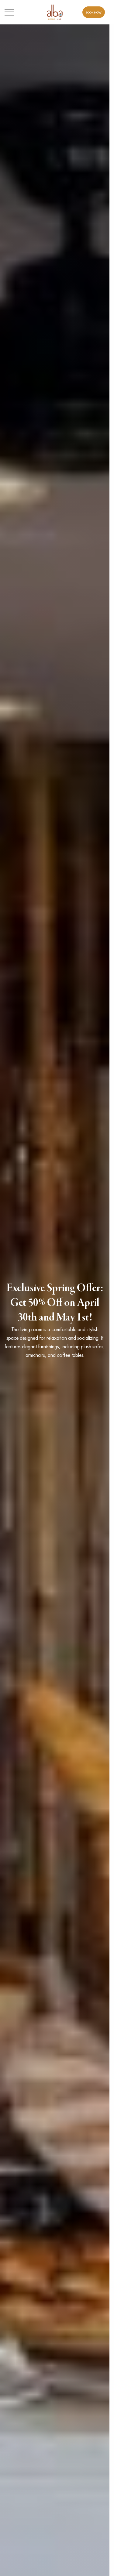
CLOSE (98, 8)
